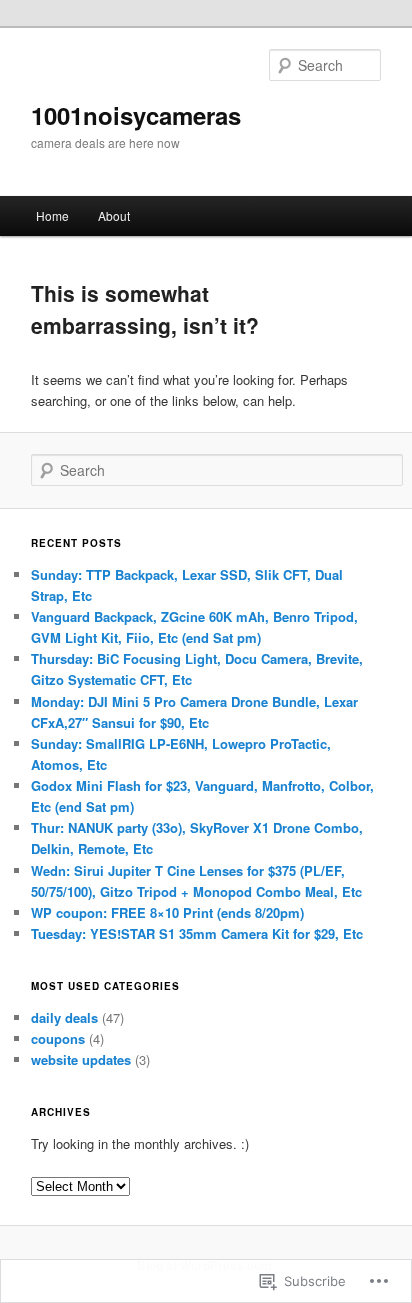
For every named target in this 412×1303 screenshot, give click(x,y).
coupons (58, 1038)
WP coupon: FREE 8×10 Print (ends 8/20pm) (167, 912)
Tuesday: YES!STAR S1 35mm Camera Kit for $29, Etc (197, 933)
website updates (81, 1059)
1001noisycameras (136, 115)
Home (52, 215)
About (114, 215)
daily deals (64, 1017)
